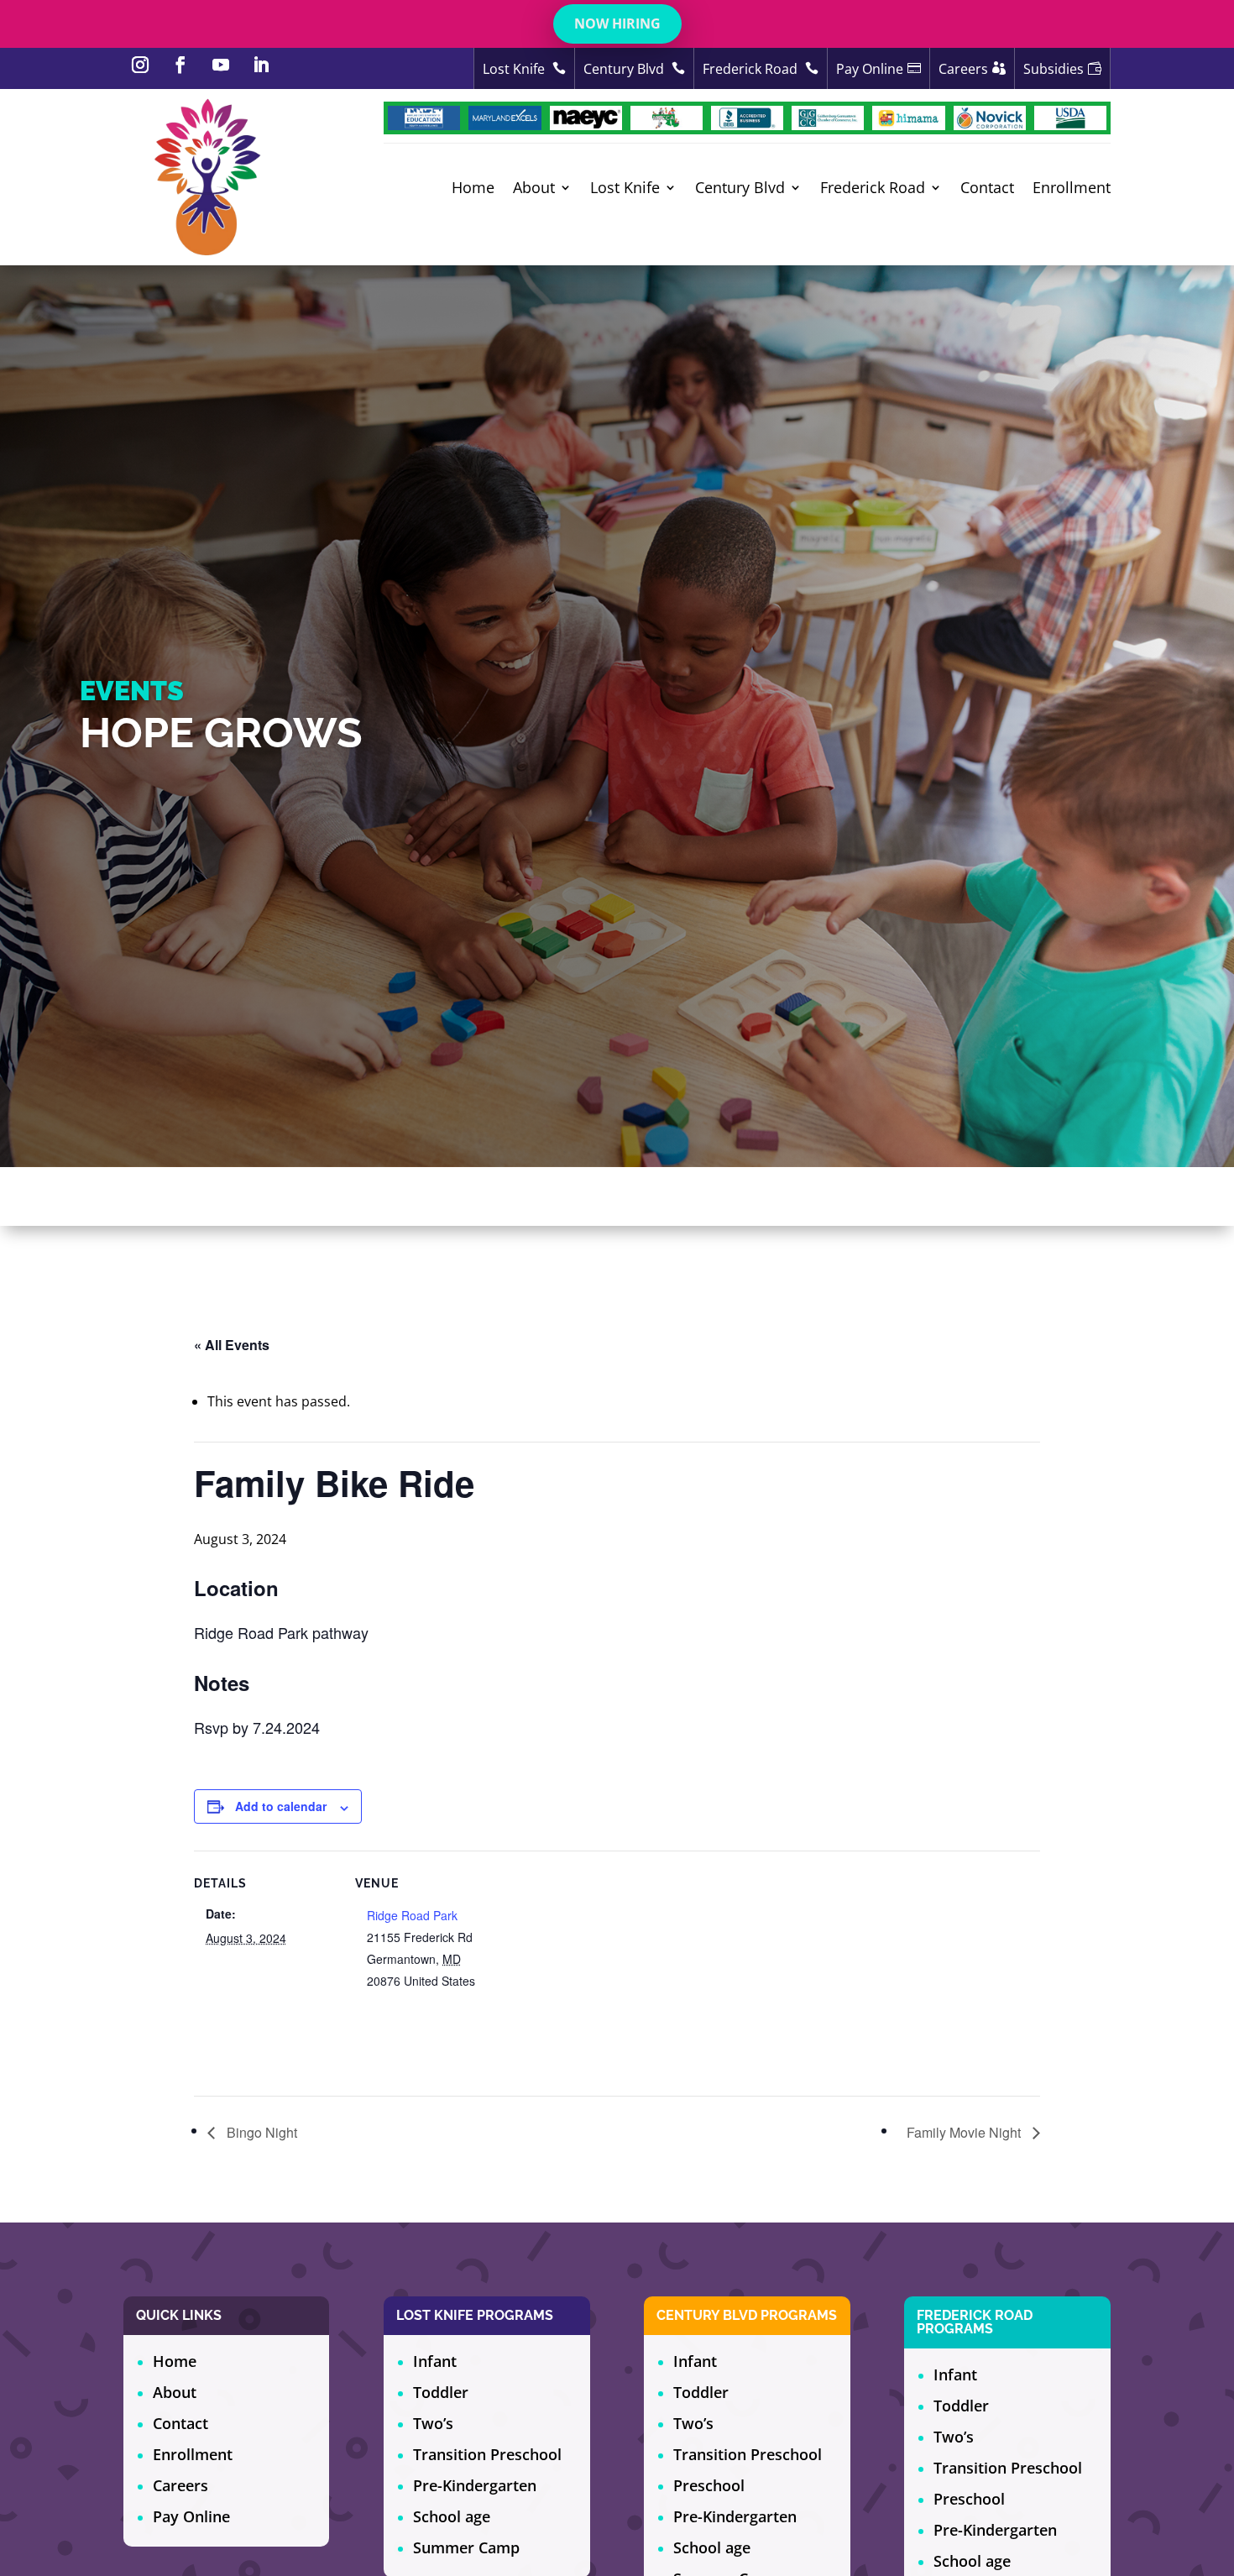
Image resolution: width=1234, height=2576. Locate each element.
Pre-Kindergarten (475, 2485)
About (534, 188)
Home (473, 188)
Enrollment (1072, 188)
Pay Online (191, 2516)
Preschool (709, 2485)
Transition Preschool (487, 2454)
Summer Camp (466, 2547)
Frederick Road (752, 69)
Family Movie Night (965, 2132)
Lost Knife (515, 69)
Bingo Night (260, 2132)
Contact (987, 188)
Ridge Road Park (412, 1915)
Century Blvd (625, 69)
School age (452, 2516)
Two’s (433, 2423)
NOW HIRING (617, 24)
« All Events (232, 1345)
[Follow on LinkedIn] (261, 65)
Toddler (441, 2392)
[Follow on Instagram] (140, 65)
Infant (435, 2361)
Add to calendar (281, 1806)
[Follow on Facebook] (180, 65)
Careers (180, 2485)
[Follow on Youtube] (221, 65)
